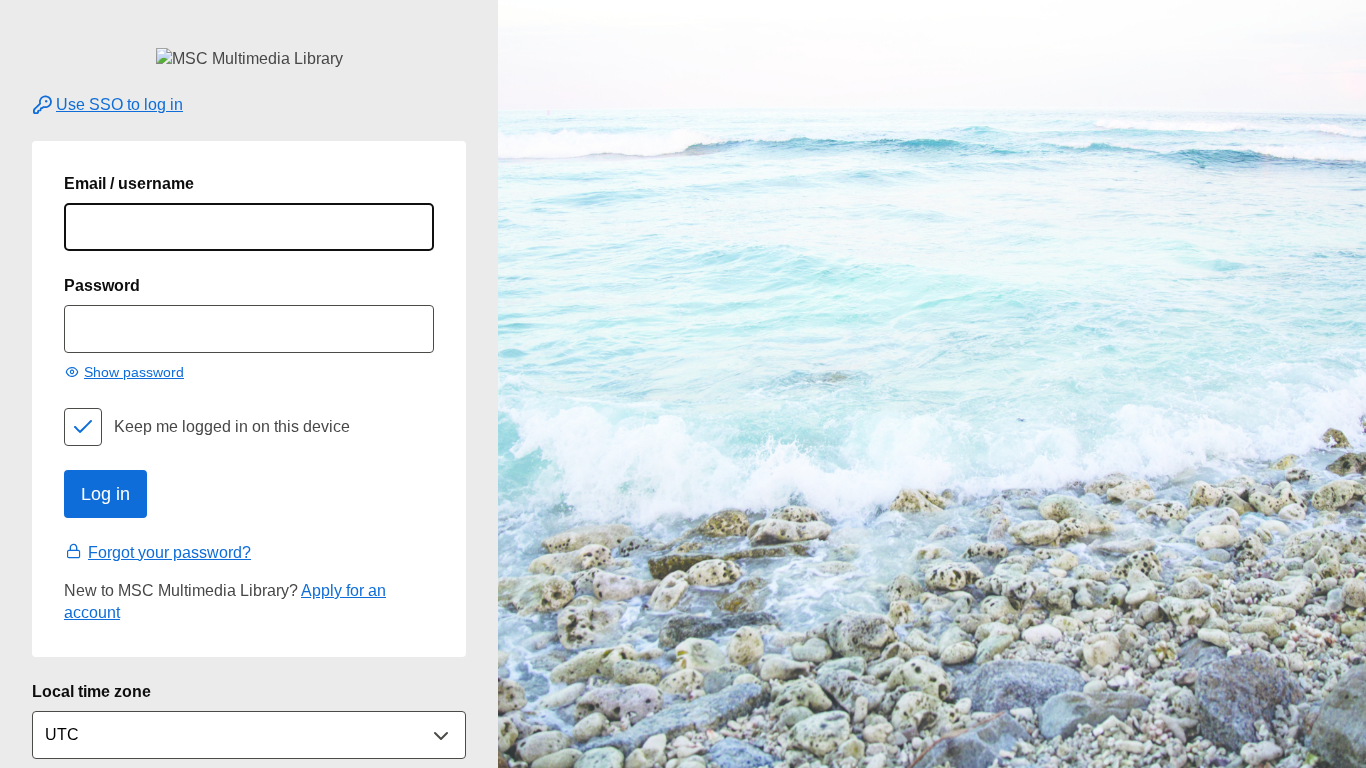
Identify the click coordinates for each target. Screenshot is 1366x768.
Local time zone (91, 691)
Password (102, 285)
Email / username (129, 183)
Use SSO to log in (119, 104)
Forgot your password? (169, 552)
